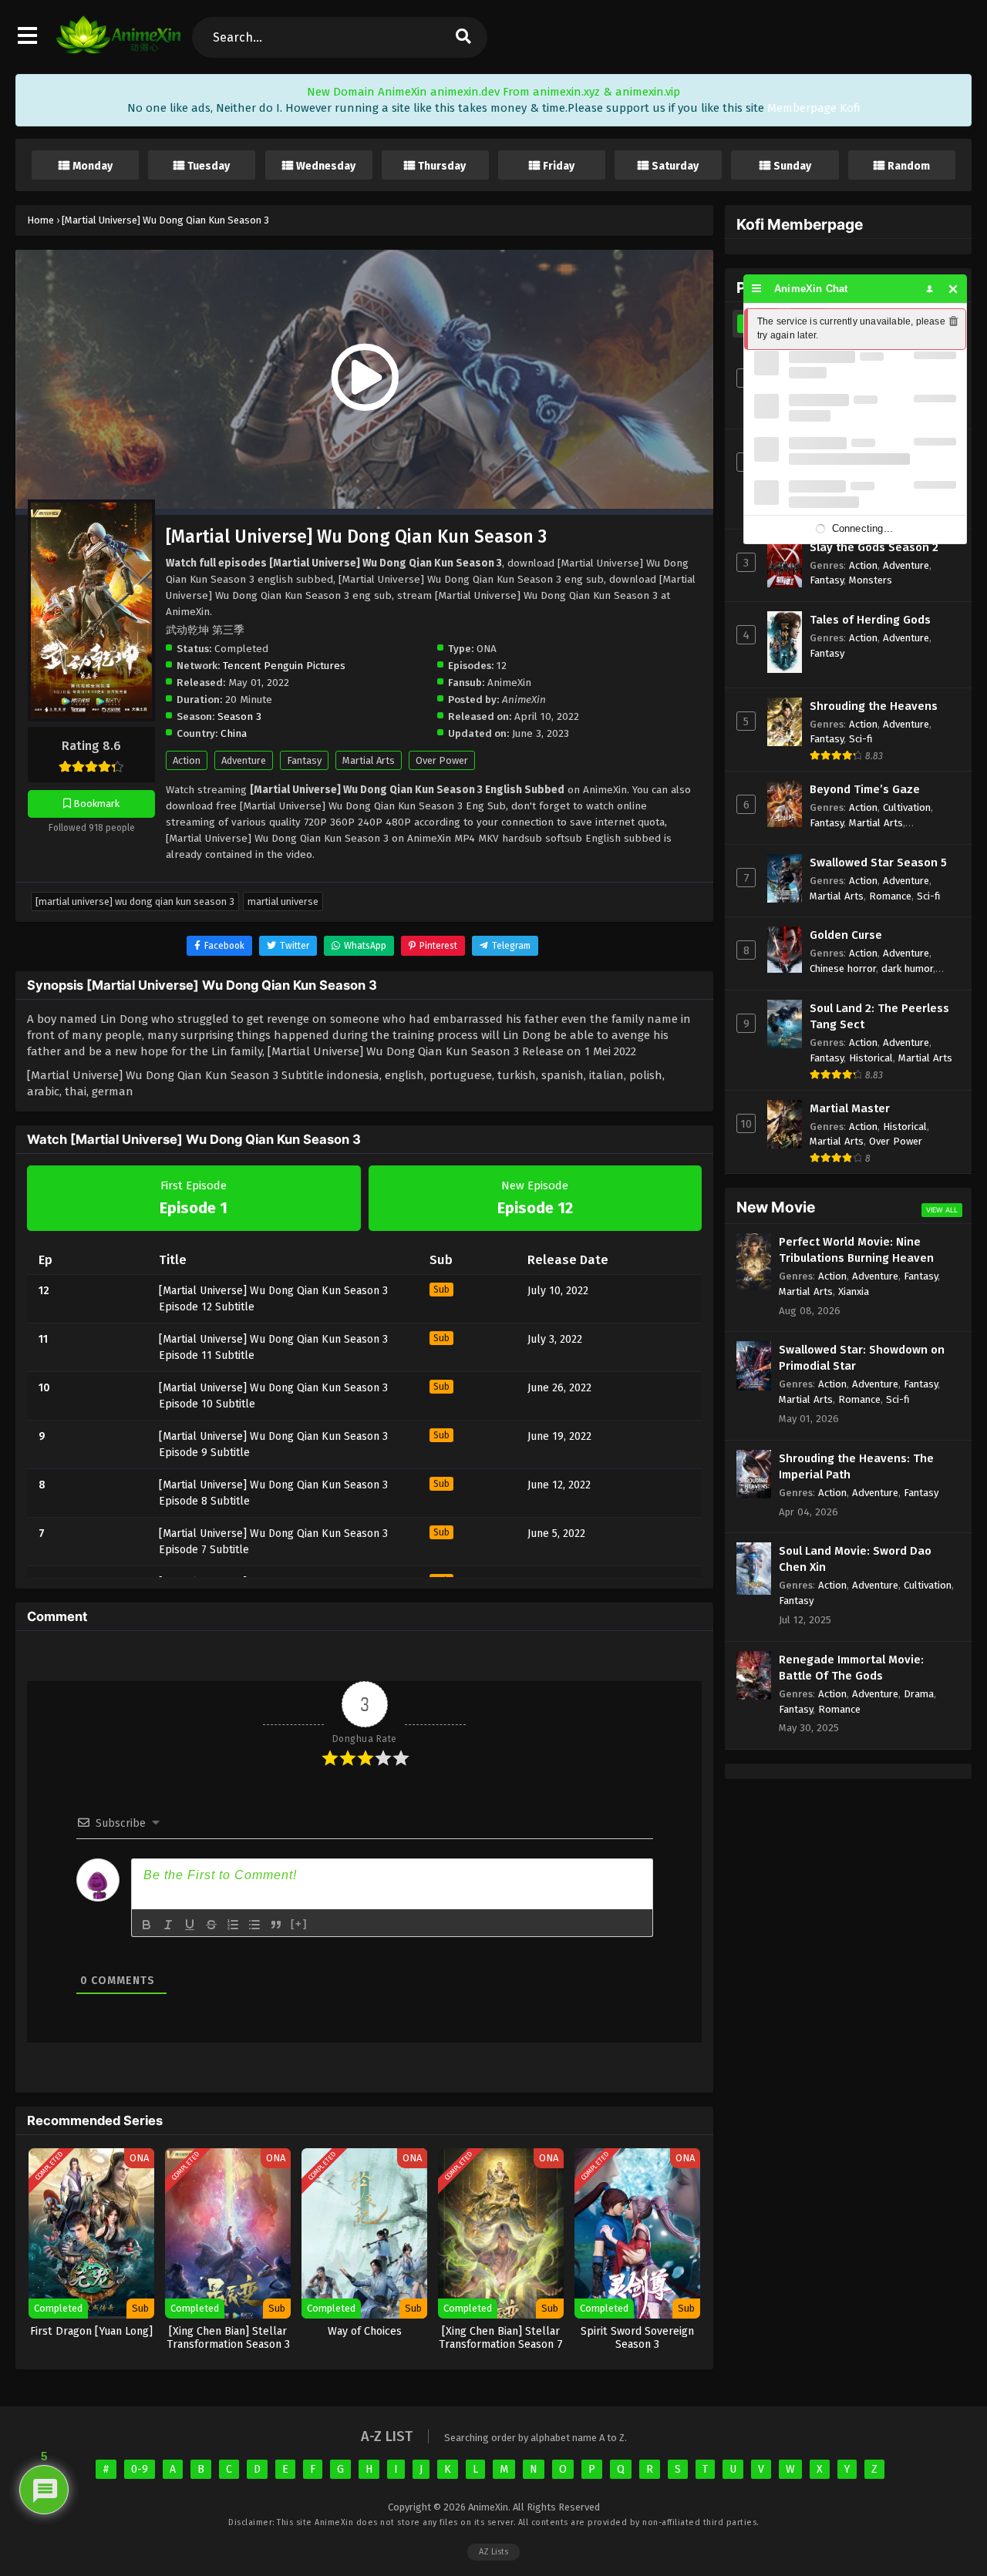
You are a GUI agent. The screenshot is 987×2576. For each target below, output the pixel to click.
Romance (890, 896)
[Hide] (953, 289)
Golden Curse (846, 935)
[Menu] (757, 289)
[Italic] (168, 1925)
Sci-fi (861, 739)
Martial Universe (283, 901)
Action (187, 760)
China (234, 733)
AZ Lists (493, 2552)
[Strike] (211, 1925)
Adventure (244, 760)
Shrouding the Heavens (874, 706)
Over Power (442, 760)
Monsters (871, 580)
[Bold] (147, 1925)
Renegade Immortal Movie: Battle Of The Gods (851, 1668)
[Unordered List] (254, 1925)
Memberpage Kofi (814, 108)
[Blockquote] (276, 1925)
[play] (364, 378)
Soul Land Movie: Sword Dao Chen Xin (855, 1559)
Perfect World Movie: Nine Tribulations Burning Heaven (856, 1250)
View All (942, 1210)
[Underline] (190, 1925)
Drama (919, 1694)
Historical (871, 1058)
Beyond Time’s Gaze (865, 789)
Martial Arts (369, 760)
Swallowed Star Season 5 (878, 863)
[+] (299, 1924)
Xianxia (854, 1291)
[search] (463, 37)
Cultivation (907, 807)
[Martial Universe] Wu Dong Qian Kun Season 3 (135, 901)
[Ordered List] (233, 1925)
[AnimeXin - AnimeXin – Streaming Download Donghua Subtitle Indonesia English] (118, 50)
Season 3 (239, 716)
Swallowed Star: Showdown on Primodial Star (862, 1358)
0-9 (140, 2469)
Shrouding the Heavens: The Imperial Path (856, 1466)
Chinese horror (843, 969)
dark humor (907, 969)
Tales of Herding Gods (870, 620)
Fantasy (304, 760)
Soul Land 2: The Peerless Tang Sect (879, 1016)
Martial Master (850, 1108)
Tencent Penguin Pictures (284, 666)
